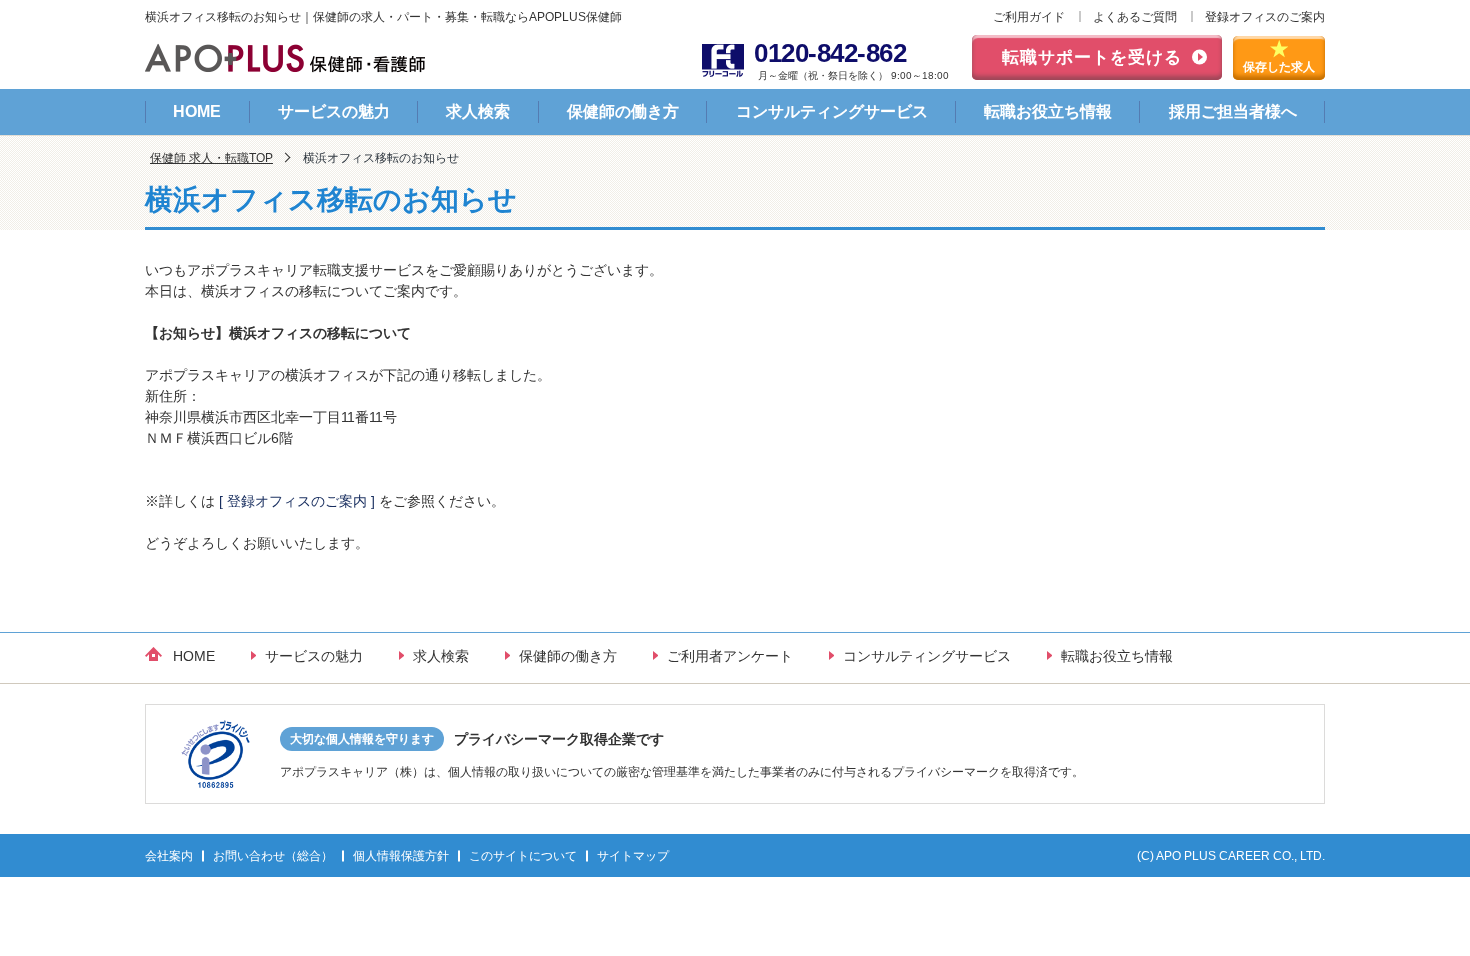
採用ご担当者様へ (1233, 111)
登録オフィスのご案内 (1265, 17)
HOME (197, 111)
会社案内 (169, 856)
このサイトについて (523, 856)
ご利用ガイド (1029, 17)
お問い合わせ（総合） (273, 856)
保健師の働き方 (623, 111)
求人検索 (478, 111)
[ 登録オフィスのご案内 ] (297, 501)
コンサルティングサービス (832, 111)
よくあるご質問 (1135, 17)
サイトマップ (633, 856)
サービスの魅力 (334, 111)
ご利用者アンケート (730, 656)
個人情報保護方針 (401, 856)
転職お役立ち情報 (1048, 111)
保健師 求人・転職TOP (211, 158)
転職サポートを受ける (1092, 57)
